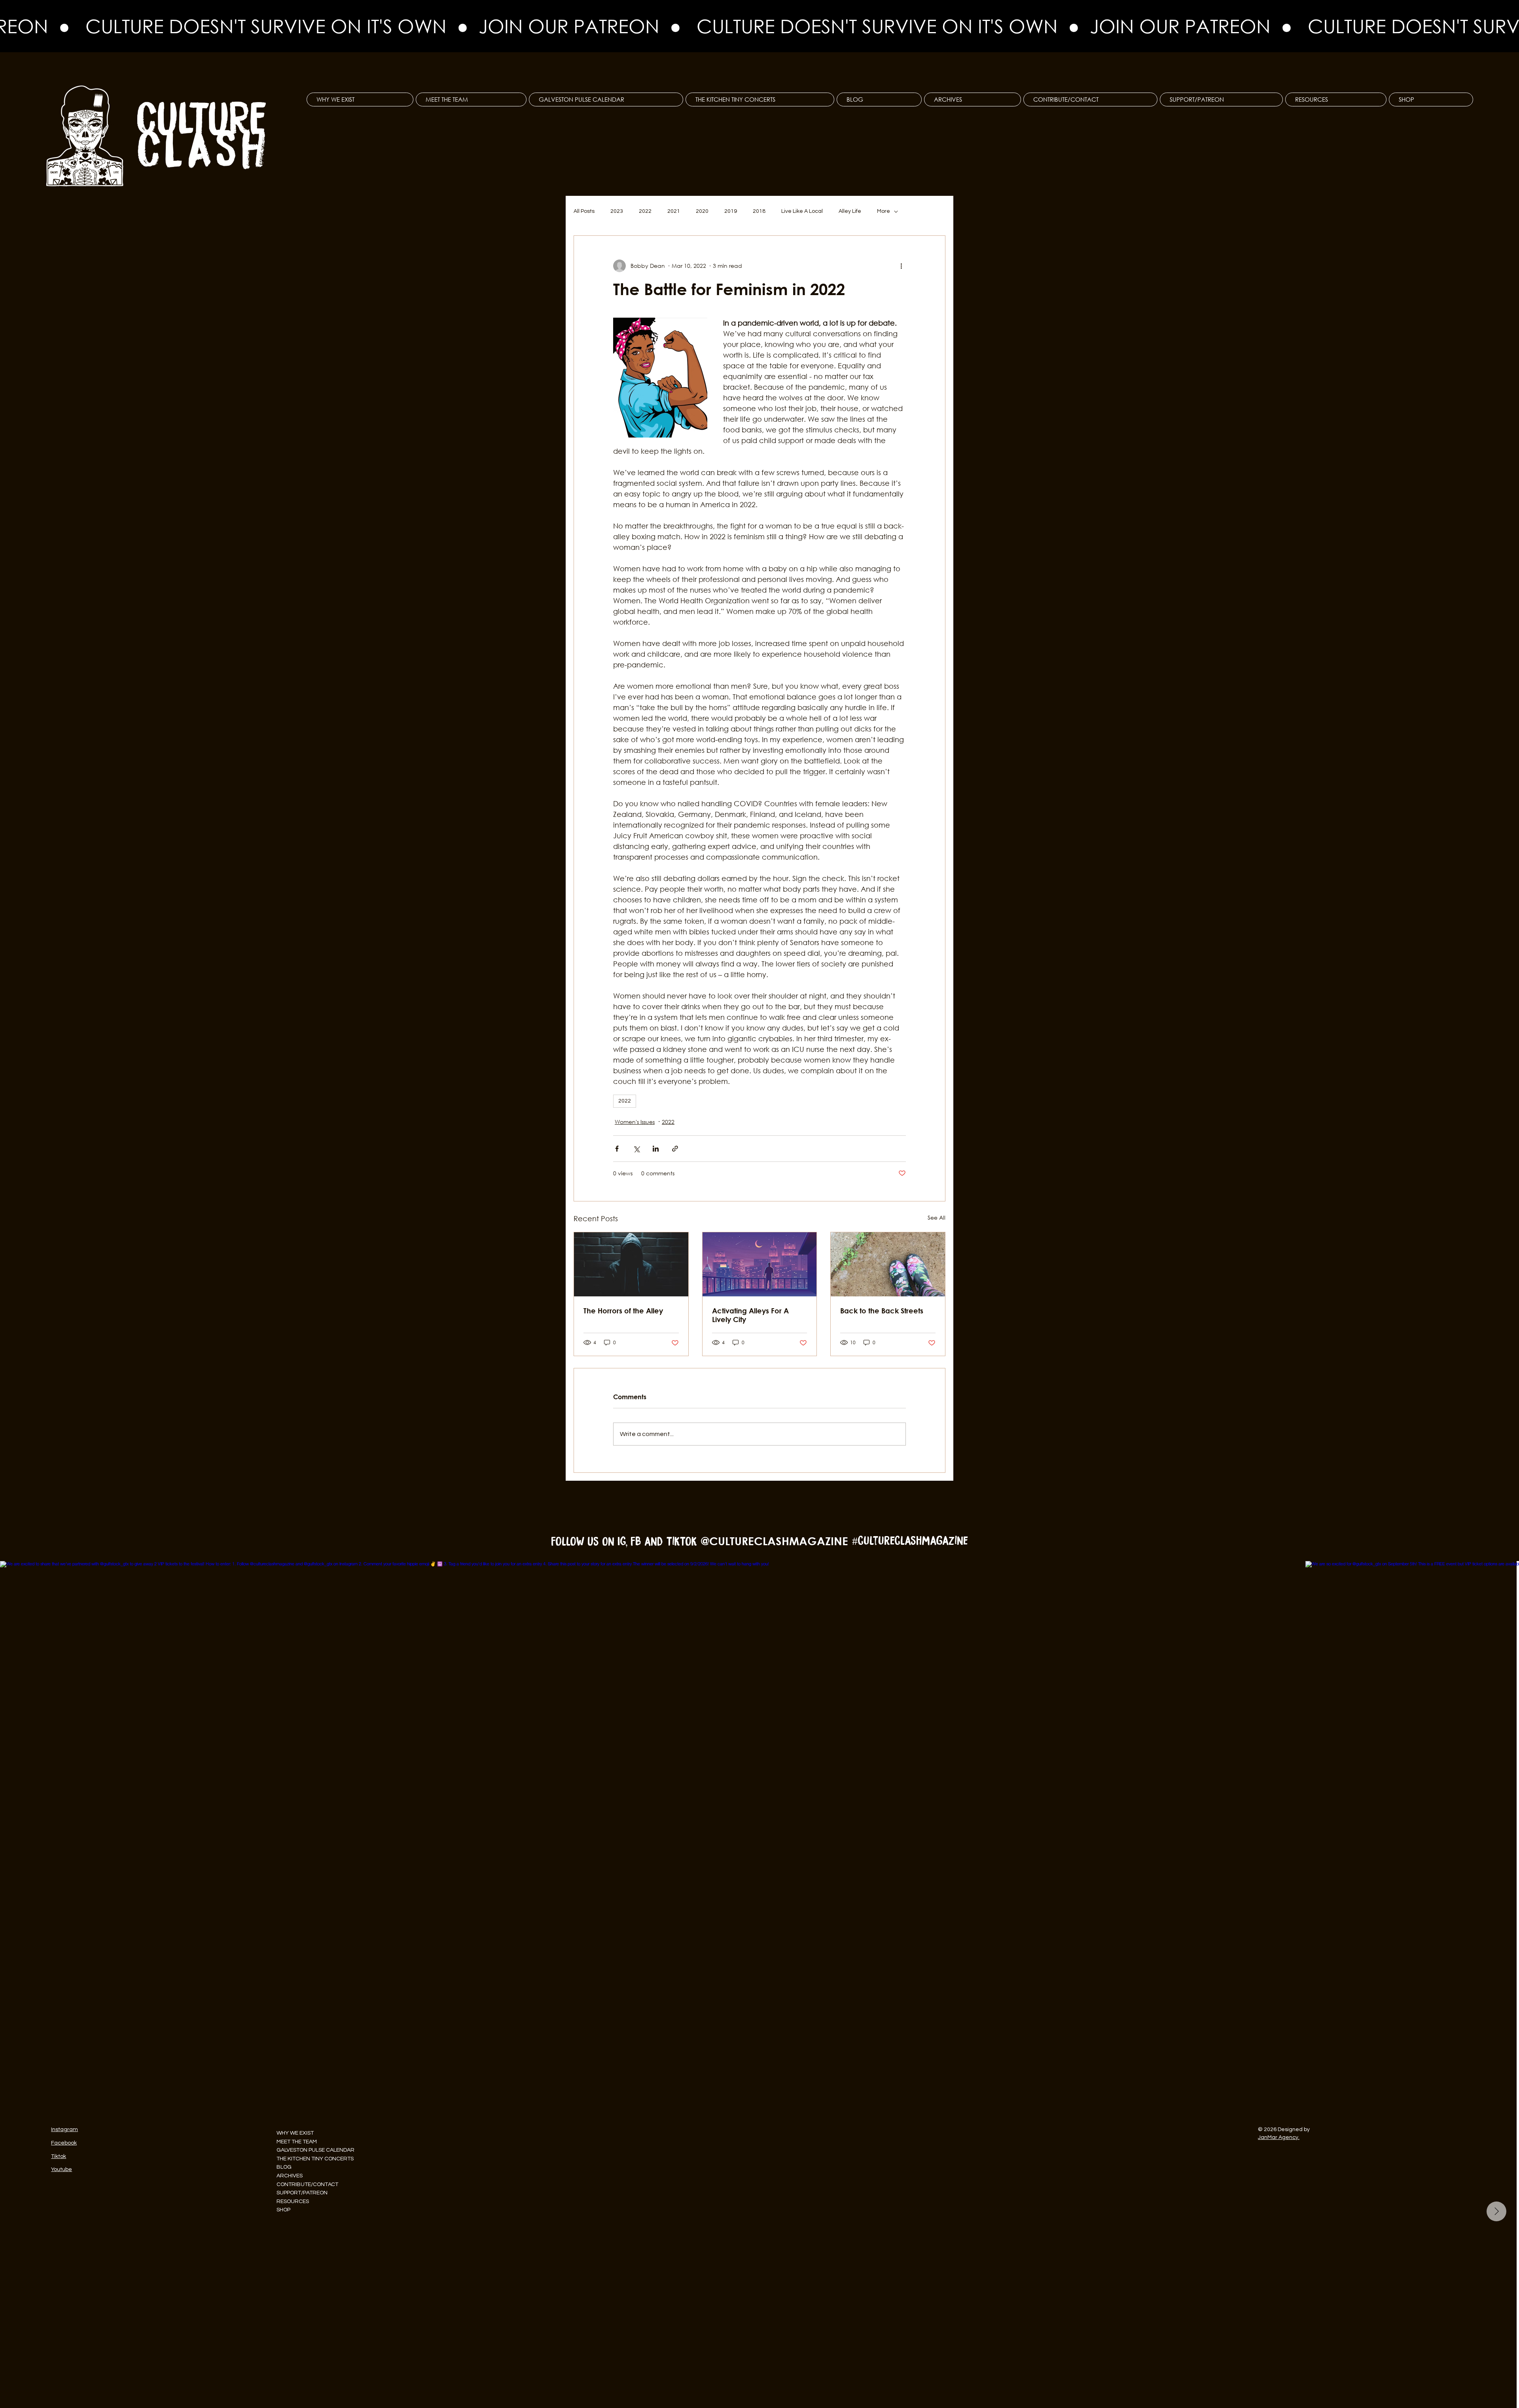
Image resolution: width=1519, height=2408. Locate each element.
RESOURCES (293, 2201)
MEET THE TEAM (297, 2142)
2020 (702, 211)
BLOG (284, 2167)
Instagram (64, 2129)
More (884, 211)
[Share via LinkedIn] (656, 1149)
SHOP (283, 2210)
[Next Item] (1496, 2211)
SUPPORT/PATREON (302, 2193)
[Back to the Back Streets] (888, 1264)
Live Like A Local (802, 211)
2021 (674, 211)
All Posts (584, 211)
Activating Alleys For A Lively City (750, 1315)
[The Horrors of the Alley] (631, 1264)
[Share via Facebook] (617, 1149)
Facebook (64, 2143)
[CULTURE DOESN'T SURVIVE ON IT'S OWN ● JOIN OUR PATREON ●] (759, 26)
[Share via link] (675, 1149)
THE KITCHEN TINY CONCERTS (315, 2159)
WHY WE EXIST (295, 2133)
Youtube (62, 2169)
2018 (759, 211)
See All (937, 1217)
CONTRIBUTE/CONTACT (307, 2184)
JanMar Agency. (1279, 2137)
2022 (645, 211)
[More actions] (901, 266)
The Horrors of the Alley (623, 1311)
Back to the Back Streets (882, 1311)
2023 (617, 211)
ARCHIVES (290, 2176)
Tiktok (59, 2156)
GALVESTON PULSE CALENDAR (315, 2150)
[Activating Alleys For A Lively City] (760, 1264)
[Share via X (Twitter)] (636, 1149)
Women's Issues (635, 1122)
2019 (731, 211)
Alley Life (850, 211)
